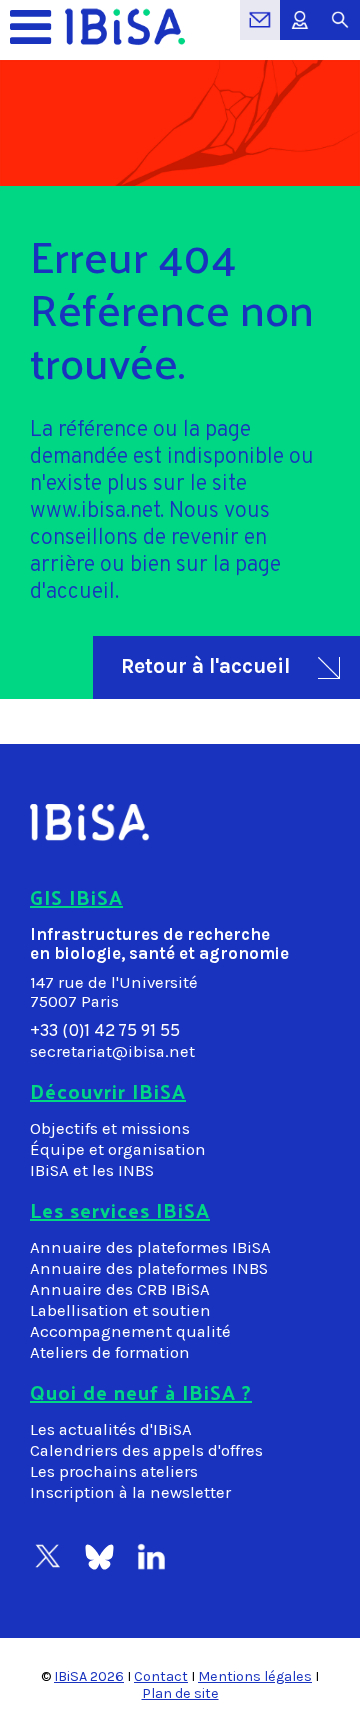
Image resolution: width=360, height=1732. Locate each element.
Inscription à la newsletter (130, 1492)
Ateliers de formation (110, 1352)
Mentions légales (255, 1676)
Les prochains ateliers (114, 1471)
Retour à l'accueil (205, 666)
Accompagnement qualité (130, 1331)
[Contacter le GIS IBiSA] (260, 30)
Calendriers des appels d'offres (146, 1450)
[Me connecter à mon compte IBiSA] (300, 30)
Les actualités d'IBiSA (111, 1429)
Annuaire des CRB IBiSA (120, 1289)
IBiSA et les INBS (92, 1170)
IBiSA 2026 (89, 1676)
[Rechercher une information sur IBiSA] (340, 30)
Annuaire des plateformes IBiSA (150, 1247)
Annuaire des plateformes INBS (149, 1268)
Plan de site (180, 1693)
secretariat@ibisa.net (112, 1051)
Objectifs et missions (110, 1128)
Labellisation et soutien (120, 1310)
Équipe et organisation (118, 1149)
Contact (161, 1676)
